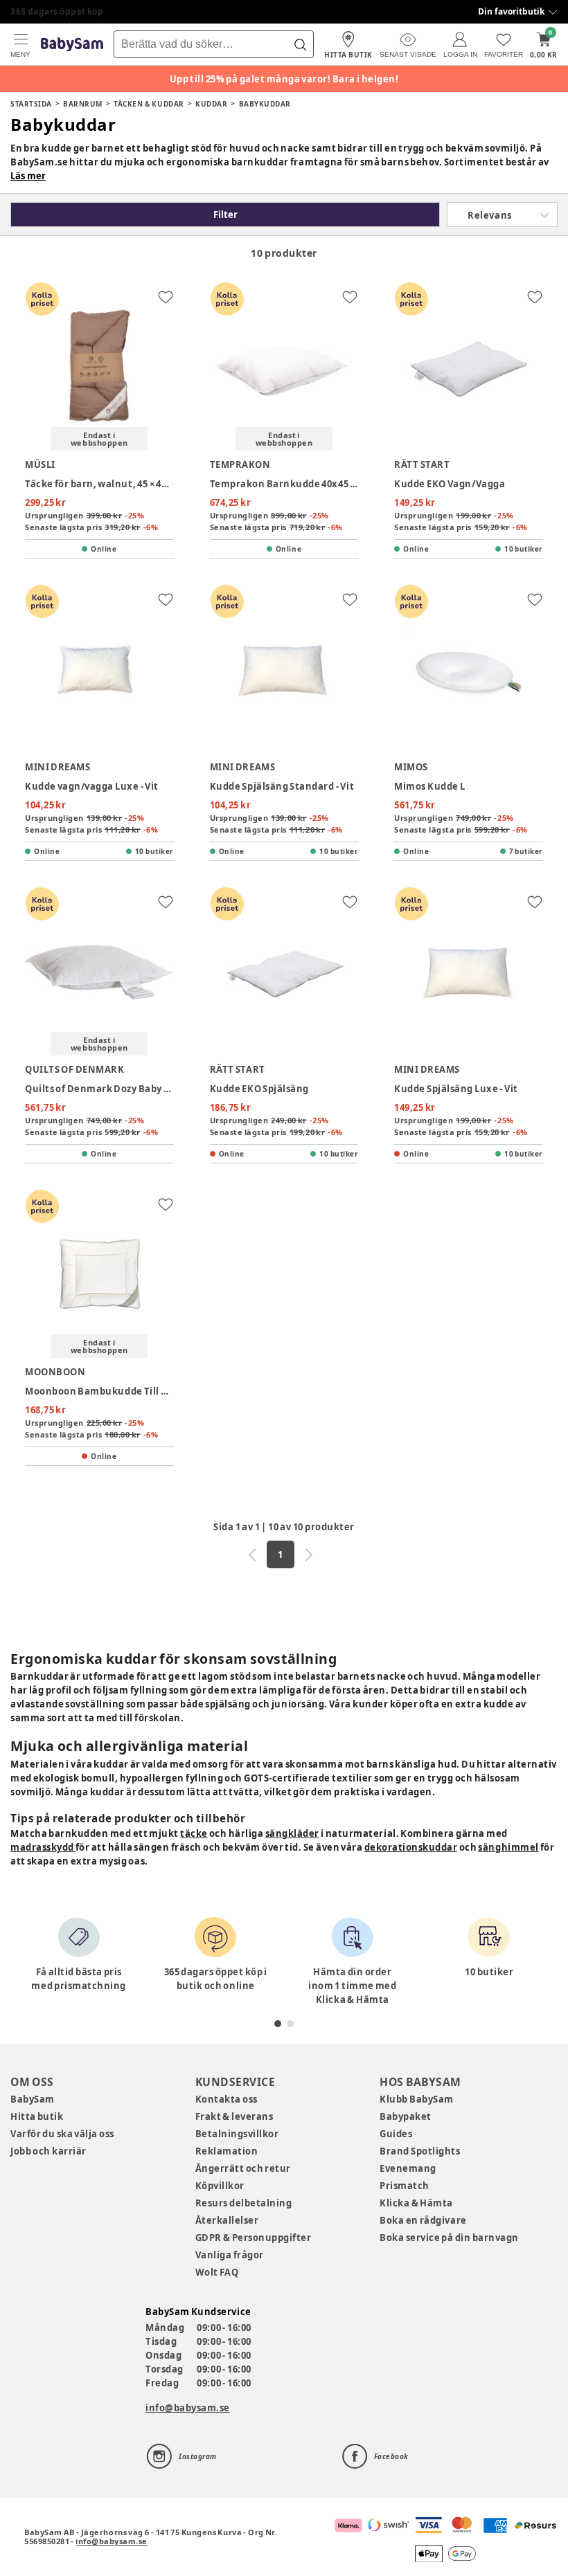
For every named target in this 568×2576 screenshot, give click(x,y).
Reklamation (227, 2151)
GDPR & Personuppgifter (254, 2238)
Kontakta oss (227, 2099)
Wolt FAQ (217, 2272)
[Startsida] (72, 45)
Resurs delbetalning (244, 2203)
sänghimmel (508, 1847)
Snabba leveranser (52, 11)
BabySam (33, 2099)
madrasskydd (43, 1847)
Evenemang (408, 2168)
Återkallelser (227, 2220)
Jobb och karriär (48, 2151)
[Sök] (300, 44)
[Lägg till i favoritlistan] (166, 297)
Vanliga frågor (230, 2255)
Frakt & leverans (234, 2116)
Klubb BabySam (416, 2099)
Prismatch (405, 2186)
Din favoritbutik (511, 11)
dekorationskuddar (411, 1847)
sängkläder (292, 1833)
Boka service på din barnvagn (449, 2238)
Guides (396, 2134)
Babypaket (406, 2116)
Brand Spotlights (420, 2151)
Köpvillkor (220, 2186)
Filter (225, 215)
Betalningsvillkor (237, 2134)
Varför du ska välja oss (62, 2134)
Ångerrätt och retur (243, 2168)
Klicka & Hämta (416, 2203)
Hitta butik (37, 2116)
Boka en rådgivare (423, 2220)
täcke (194, 1833)
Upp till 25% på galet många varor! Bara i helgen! (284, 79)
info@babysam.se (188, 2408)
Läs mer (28, 176)
